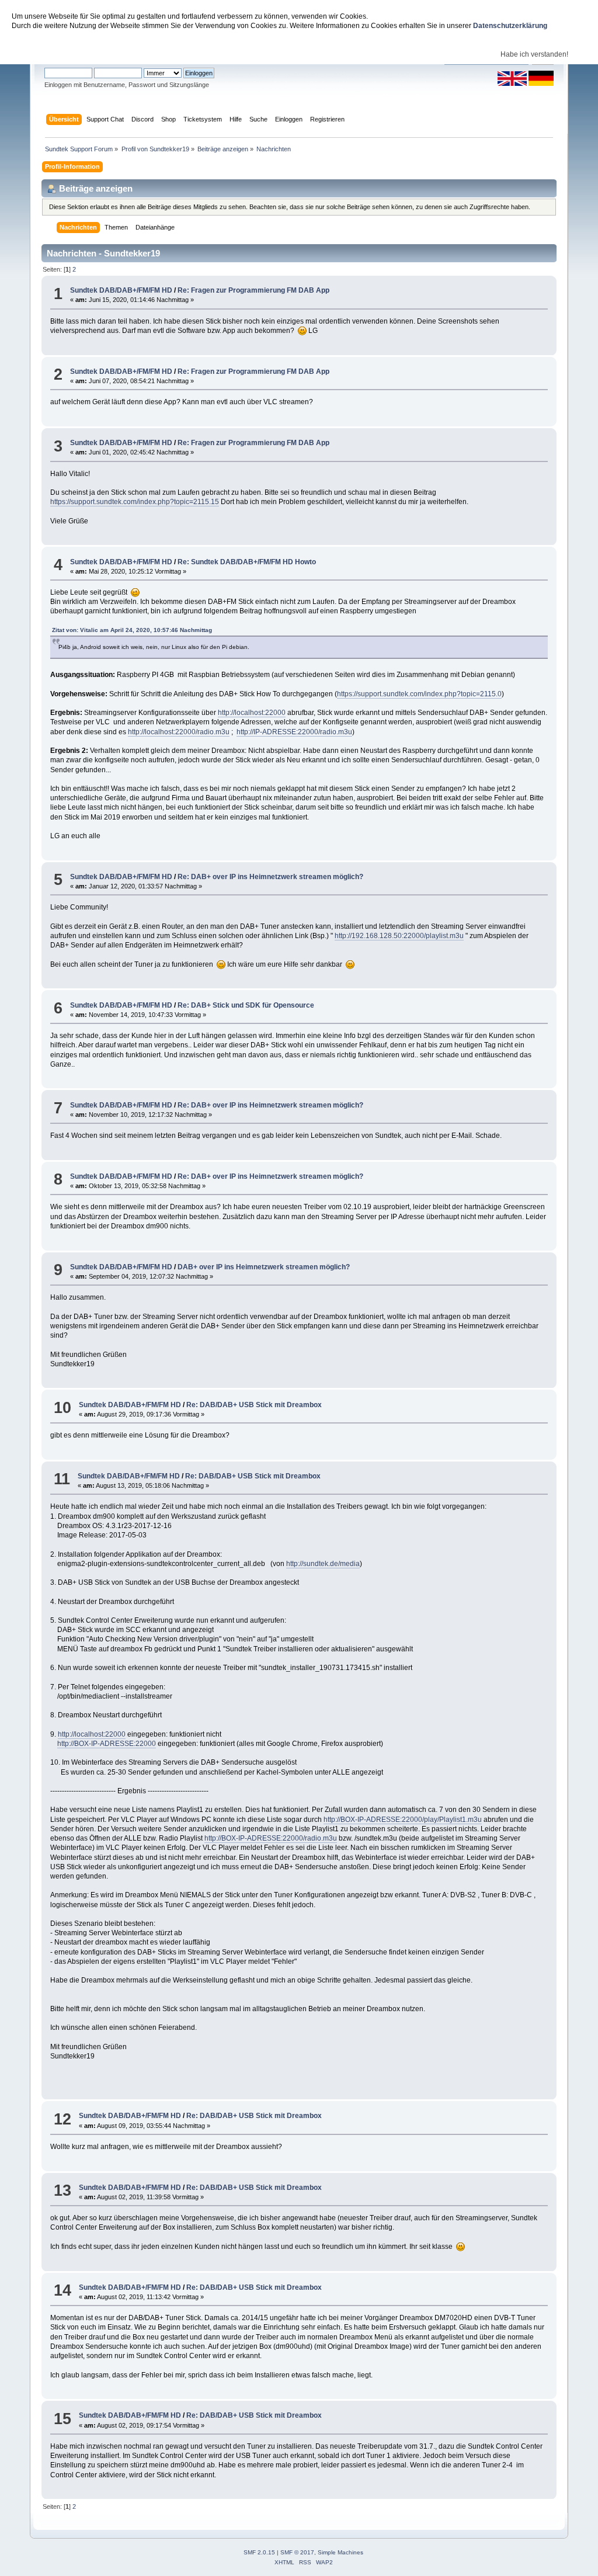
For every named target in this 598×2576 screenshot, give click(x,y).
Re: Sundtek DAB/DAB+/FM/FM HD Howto (247, 562)
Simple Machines (340, 2552)
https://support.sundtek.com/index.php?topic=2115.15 (135, 502)
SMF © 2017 (297, 2552)
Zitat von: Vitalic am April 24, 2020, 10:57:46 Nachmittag (132, 630)
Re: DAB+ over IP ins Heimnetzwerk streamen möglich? (270, 877)
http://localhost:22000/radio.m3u (179, 732)
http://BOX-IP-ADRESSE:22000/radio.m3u (271, 1838)
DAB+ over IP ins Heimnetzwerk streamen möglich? (264, 1267)
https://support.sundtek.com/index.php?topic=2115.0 (419, 694)
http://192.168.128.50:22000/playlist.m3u (399, 936)
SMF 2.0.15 (259, 2552)
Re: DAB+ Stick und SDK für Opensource (246, 1005)
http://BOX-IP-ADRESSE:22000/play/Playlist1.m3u (403, 1820)
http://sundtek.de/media (323, 1564)
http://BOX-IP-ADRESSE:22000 (107, 1744)
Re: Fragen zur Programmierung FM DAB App (253, 290)
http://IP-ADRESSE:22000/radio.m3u (294, 732)
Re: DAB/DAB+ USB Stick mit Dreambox (254, 1405)
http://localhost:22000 (252, 713)
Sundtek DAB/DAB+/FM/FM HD (121, 290)
